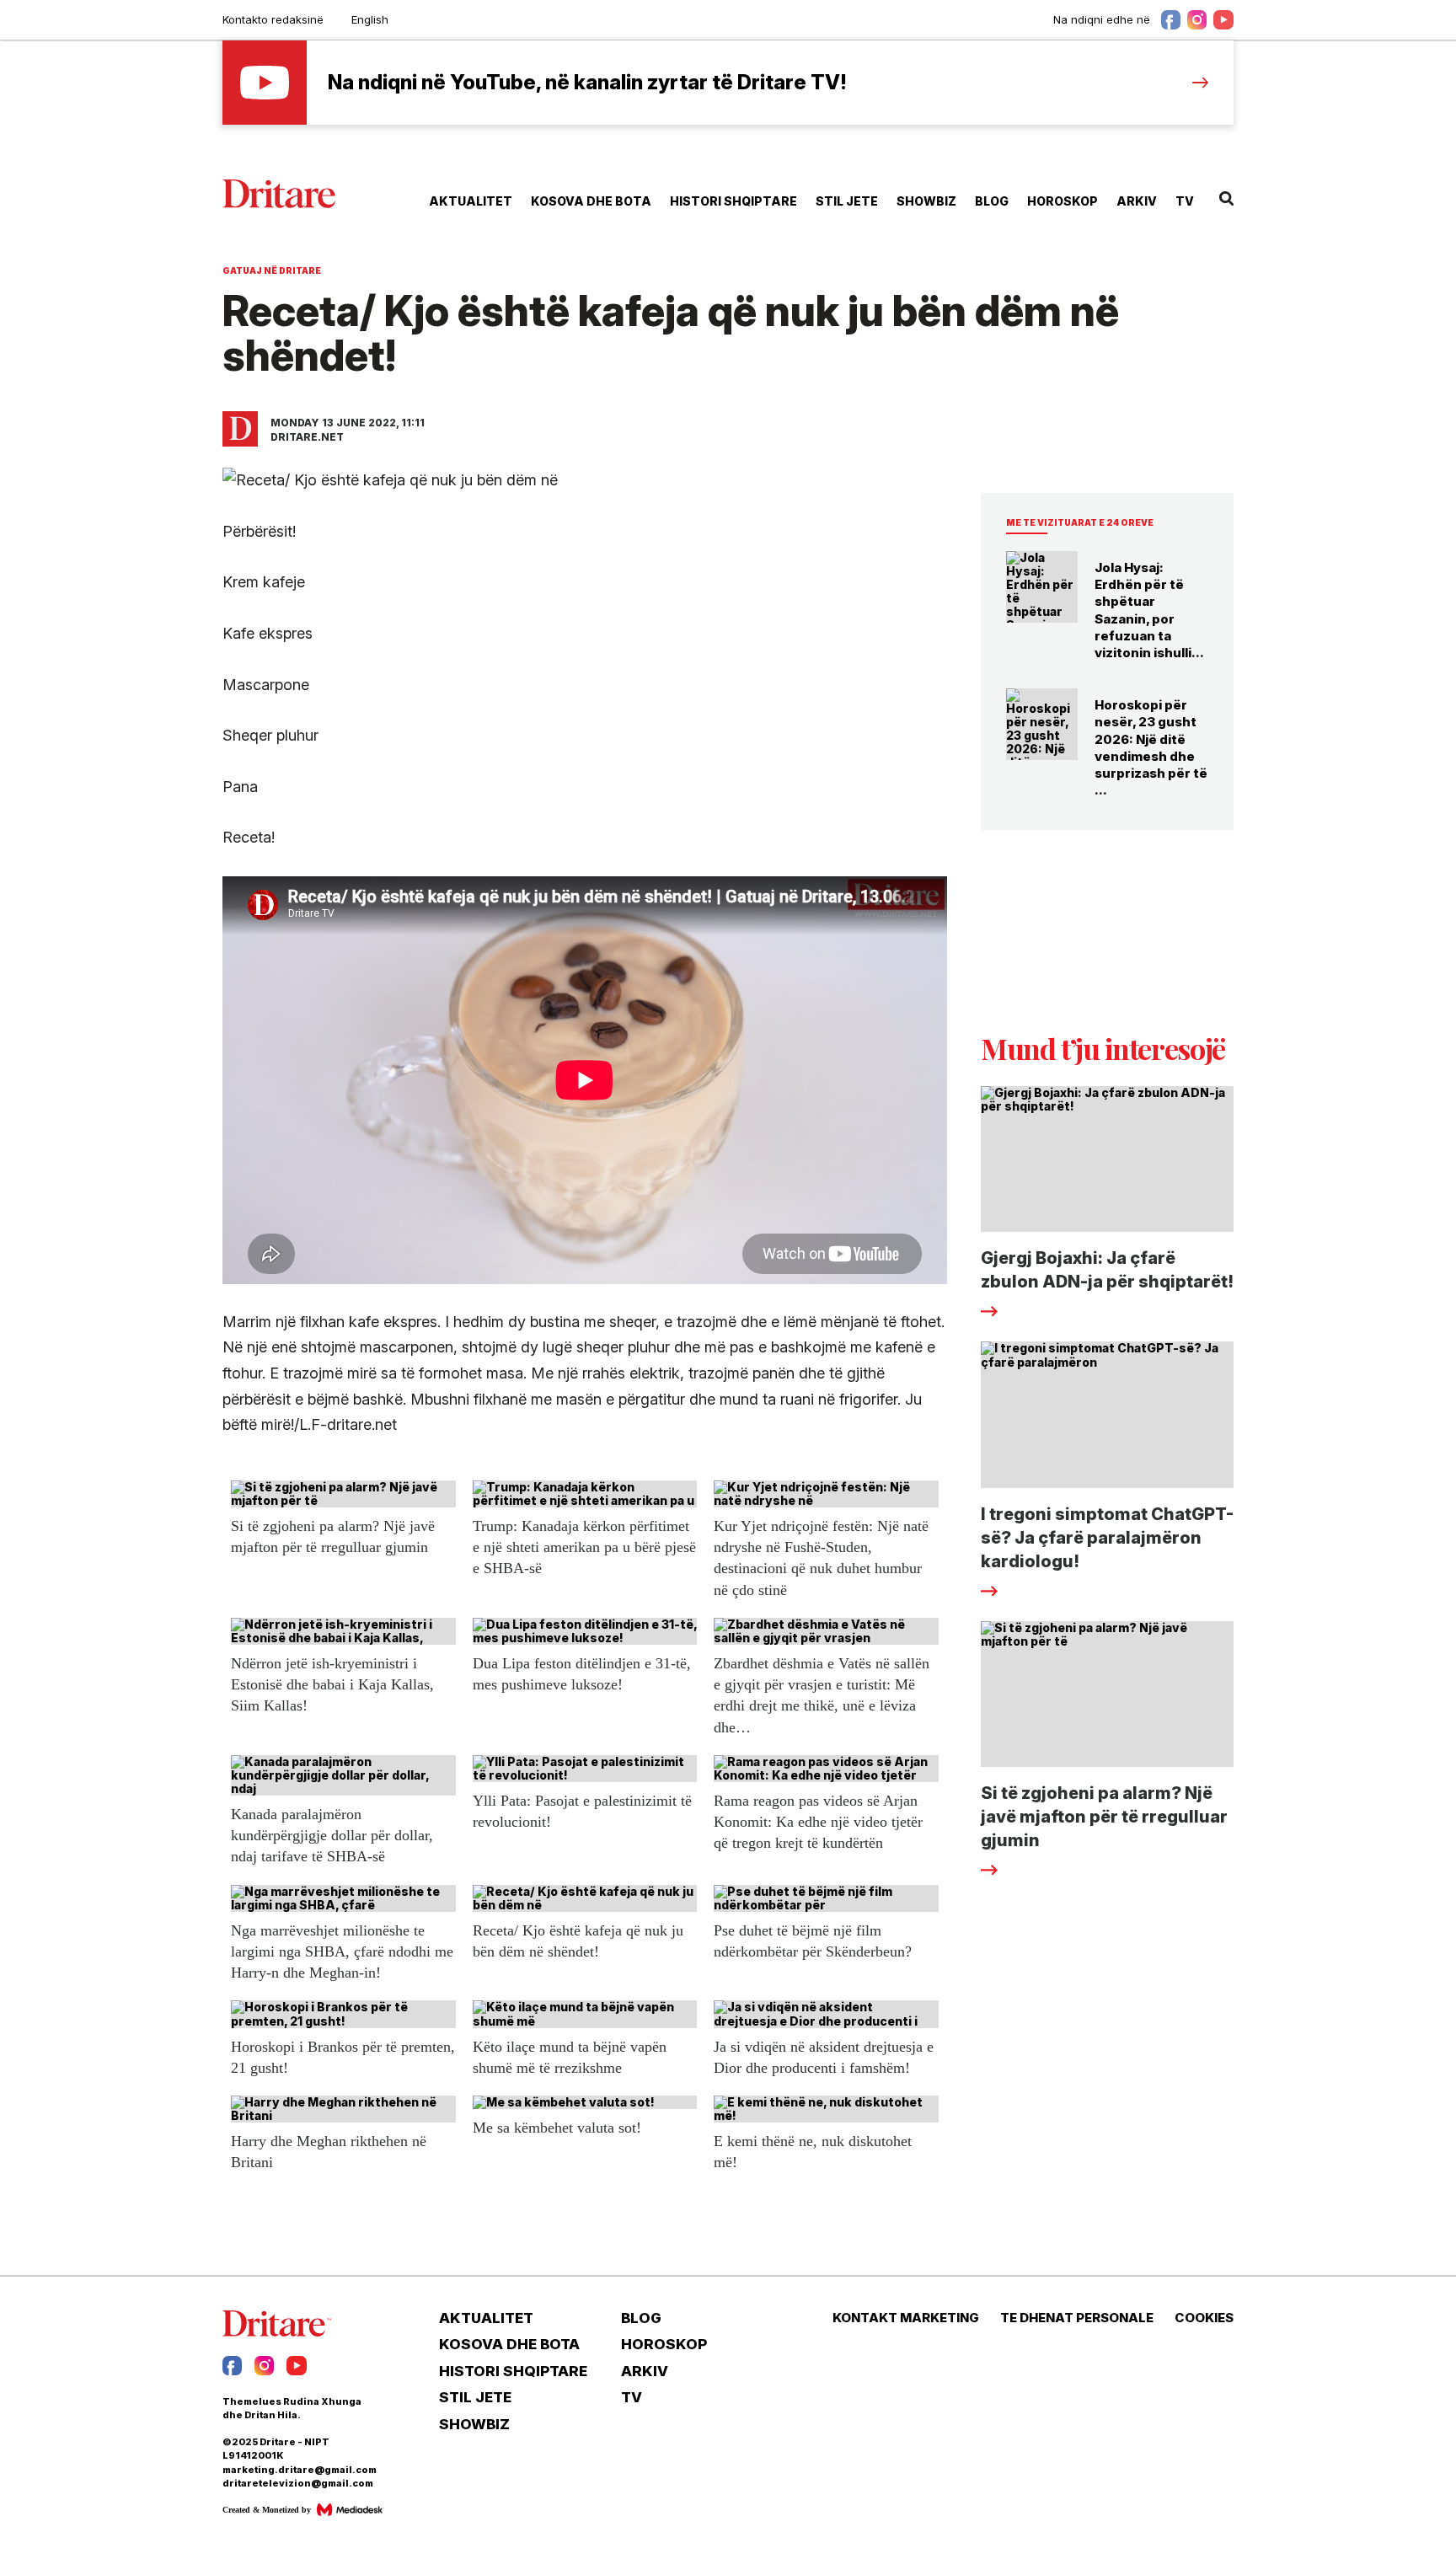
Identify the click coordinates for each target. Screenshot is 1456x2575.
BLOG (992, 201)
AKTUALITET (471, 201)
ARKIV (1137, 201)
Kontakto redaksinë (273, 19)
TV (1185, 201)
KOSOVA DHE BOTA (591, 201)
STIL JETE (847, 201)
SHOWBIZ (926, 201)
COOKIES (1204, 2318)
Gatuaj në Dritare (272, 270)
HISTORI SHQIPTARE (733, 201)
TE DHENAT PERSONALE (1077, 2318)
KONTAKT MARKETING (906, 2318)
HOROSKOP (1063, 201)
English (370, 19)
